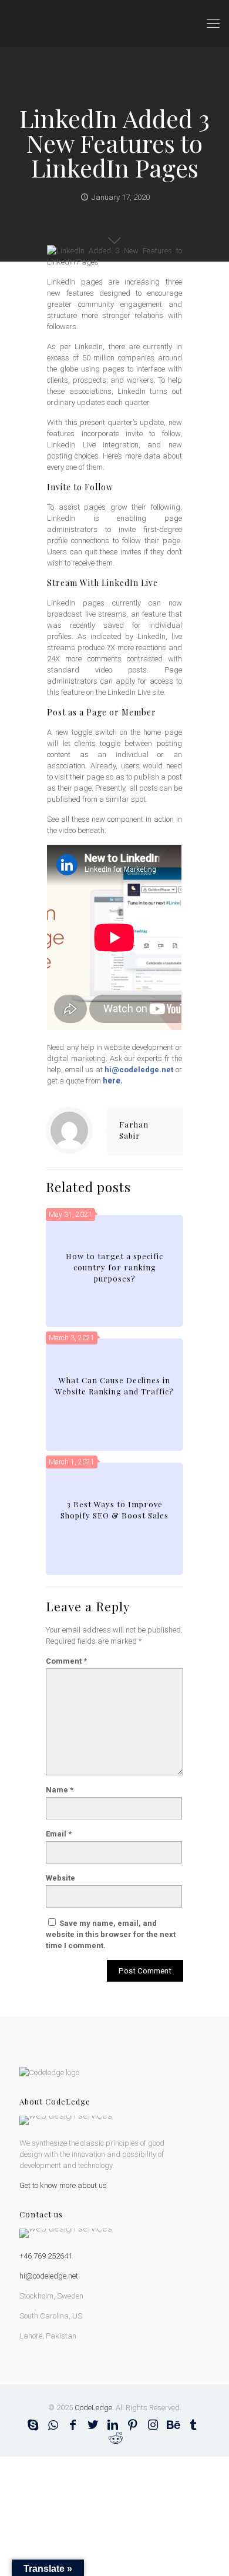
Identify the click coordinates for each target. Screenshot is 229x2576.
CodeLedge (93, 2408)
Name (60, 1790)
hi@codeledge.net (139, 1070)
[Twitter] (93, 2425)
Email (59, 1834)
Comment (66, 1661)
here (112, 1080)
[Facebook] (73, 2425)
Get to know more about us (63, 2185)
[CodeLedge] (114, 24)
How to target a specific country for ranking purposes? (114, 1267)
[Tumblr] (193, 2425)
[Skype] (33, 2425)
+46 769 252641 (46, 2256)
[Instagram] (153, 2425)
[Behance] (173, 2425)
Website (60, 1878)
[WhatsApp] (53, 2425)
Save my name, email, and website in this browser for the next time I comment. (111, 1934)
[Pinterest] (133, 2425)
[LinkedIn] (113, 2425)
